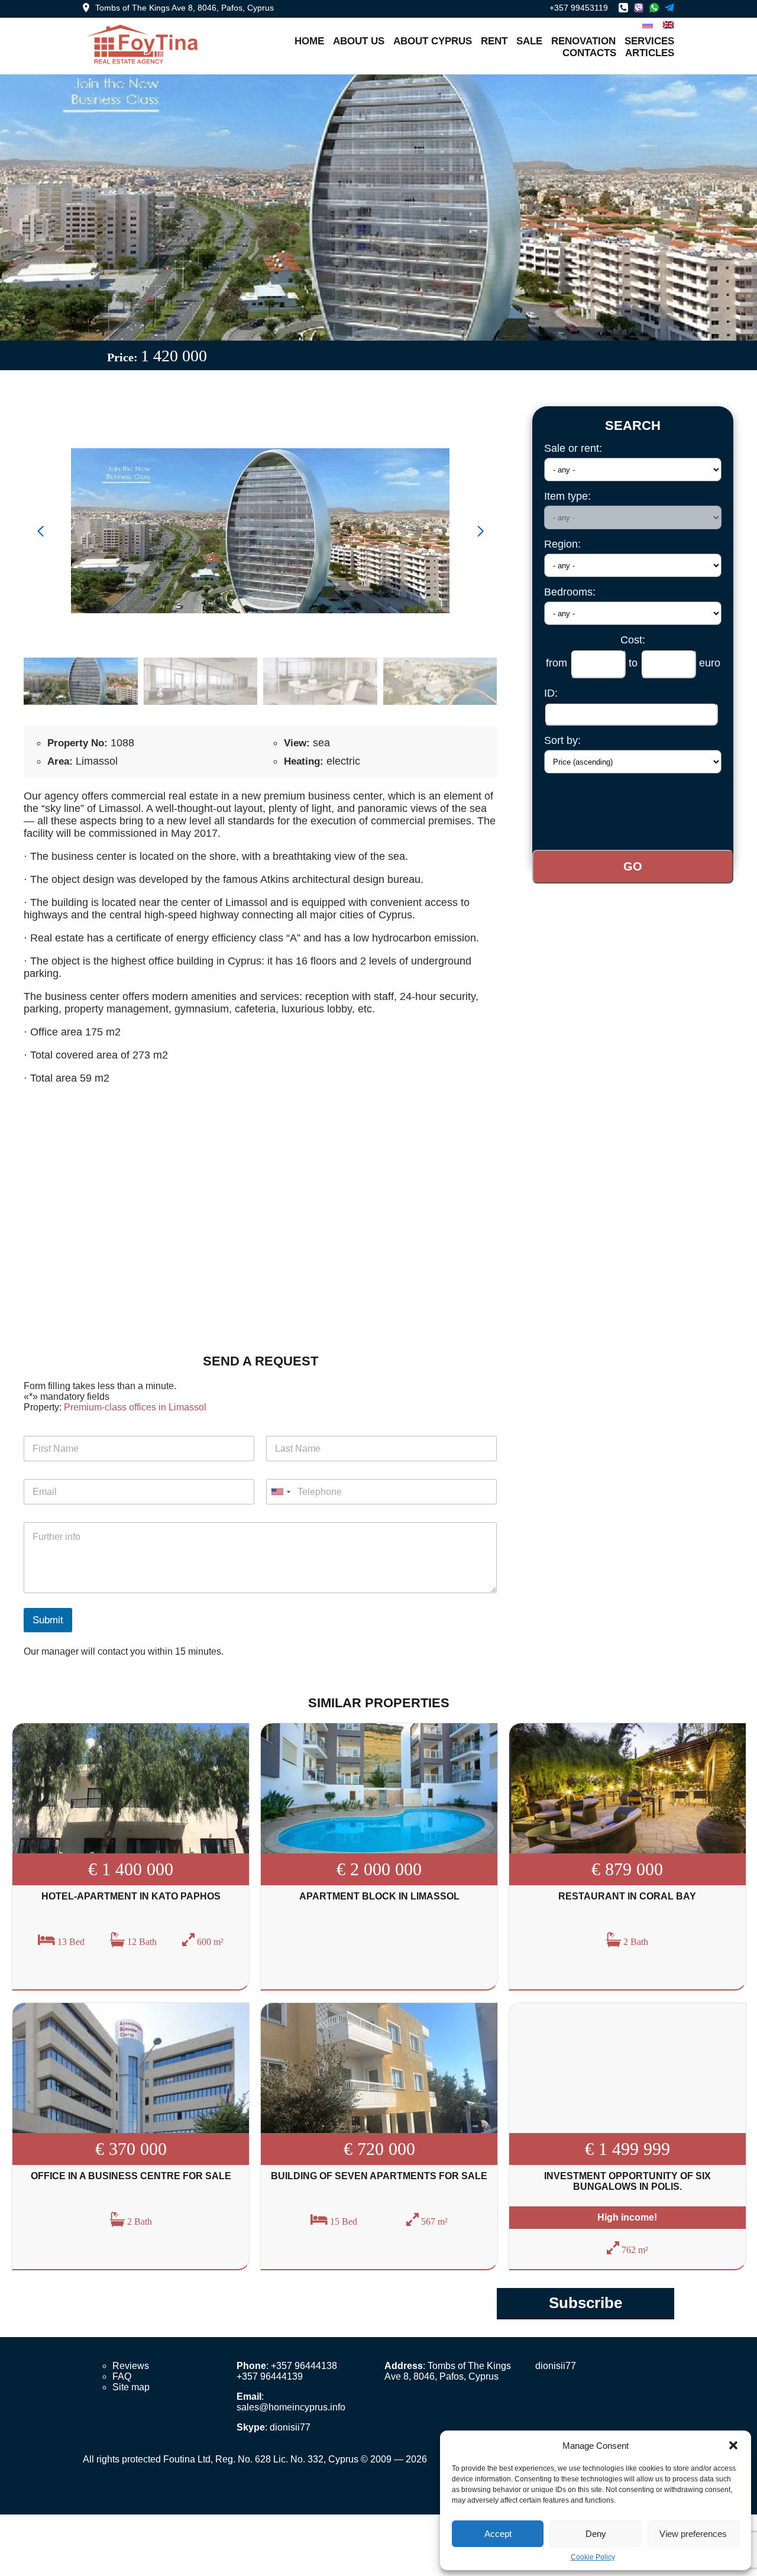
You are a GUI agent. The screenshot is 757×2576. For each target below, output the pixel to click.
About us (359, 41)
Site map (131, 2387)
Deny (596, 2534)
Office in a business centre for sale (131, 2176)
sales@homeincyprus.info (291, 2407)
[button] (733, 2445)
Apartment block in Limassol (379, 1896)
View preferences (693, 2534)
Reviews (131, 2366)
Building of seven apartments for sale (379, 2176)
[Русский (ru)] (648, 24)
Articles (650, 53)
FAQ (122, 2376)
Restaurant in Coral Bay (627, 1896)
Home (309, 41)
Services (649, 41)
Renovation (583, 41)
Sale (529, 41)
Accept (498, 2534)
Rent (494, 41)
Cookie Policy (593, 2557)
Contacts (589, 53)
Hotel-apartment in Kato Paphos (131, 1896)
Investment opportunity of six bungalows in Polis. (627, 2181)
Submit (48, 1620)
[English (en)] (668, 24)
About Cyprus (433, 41)
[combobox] (280, 1492)
